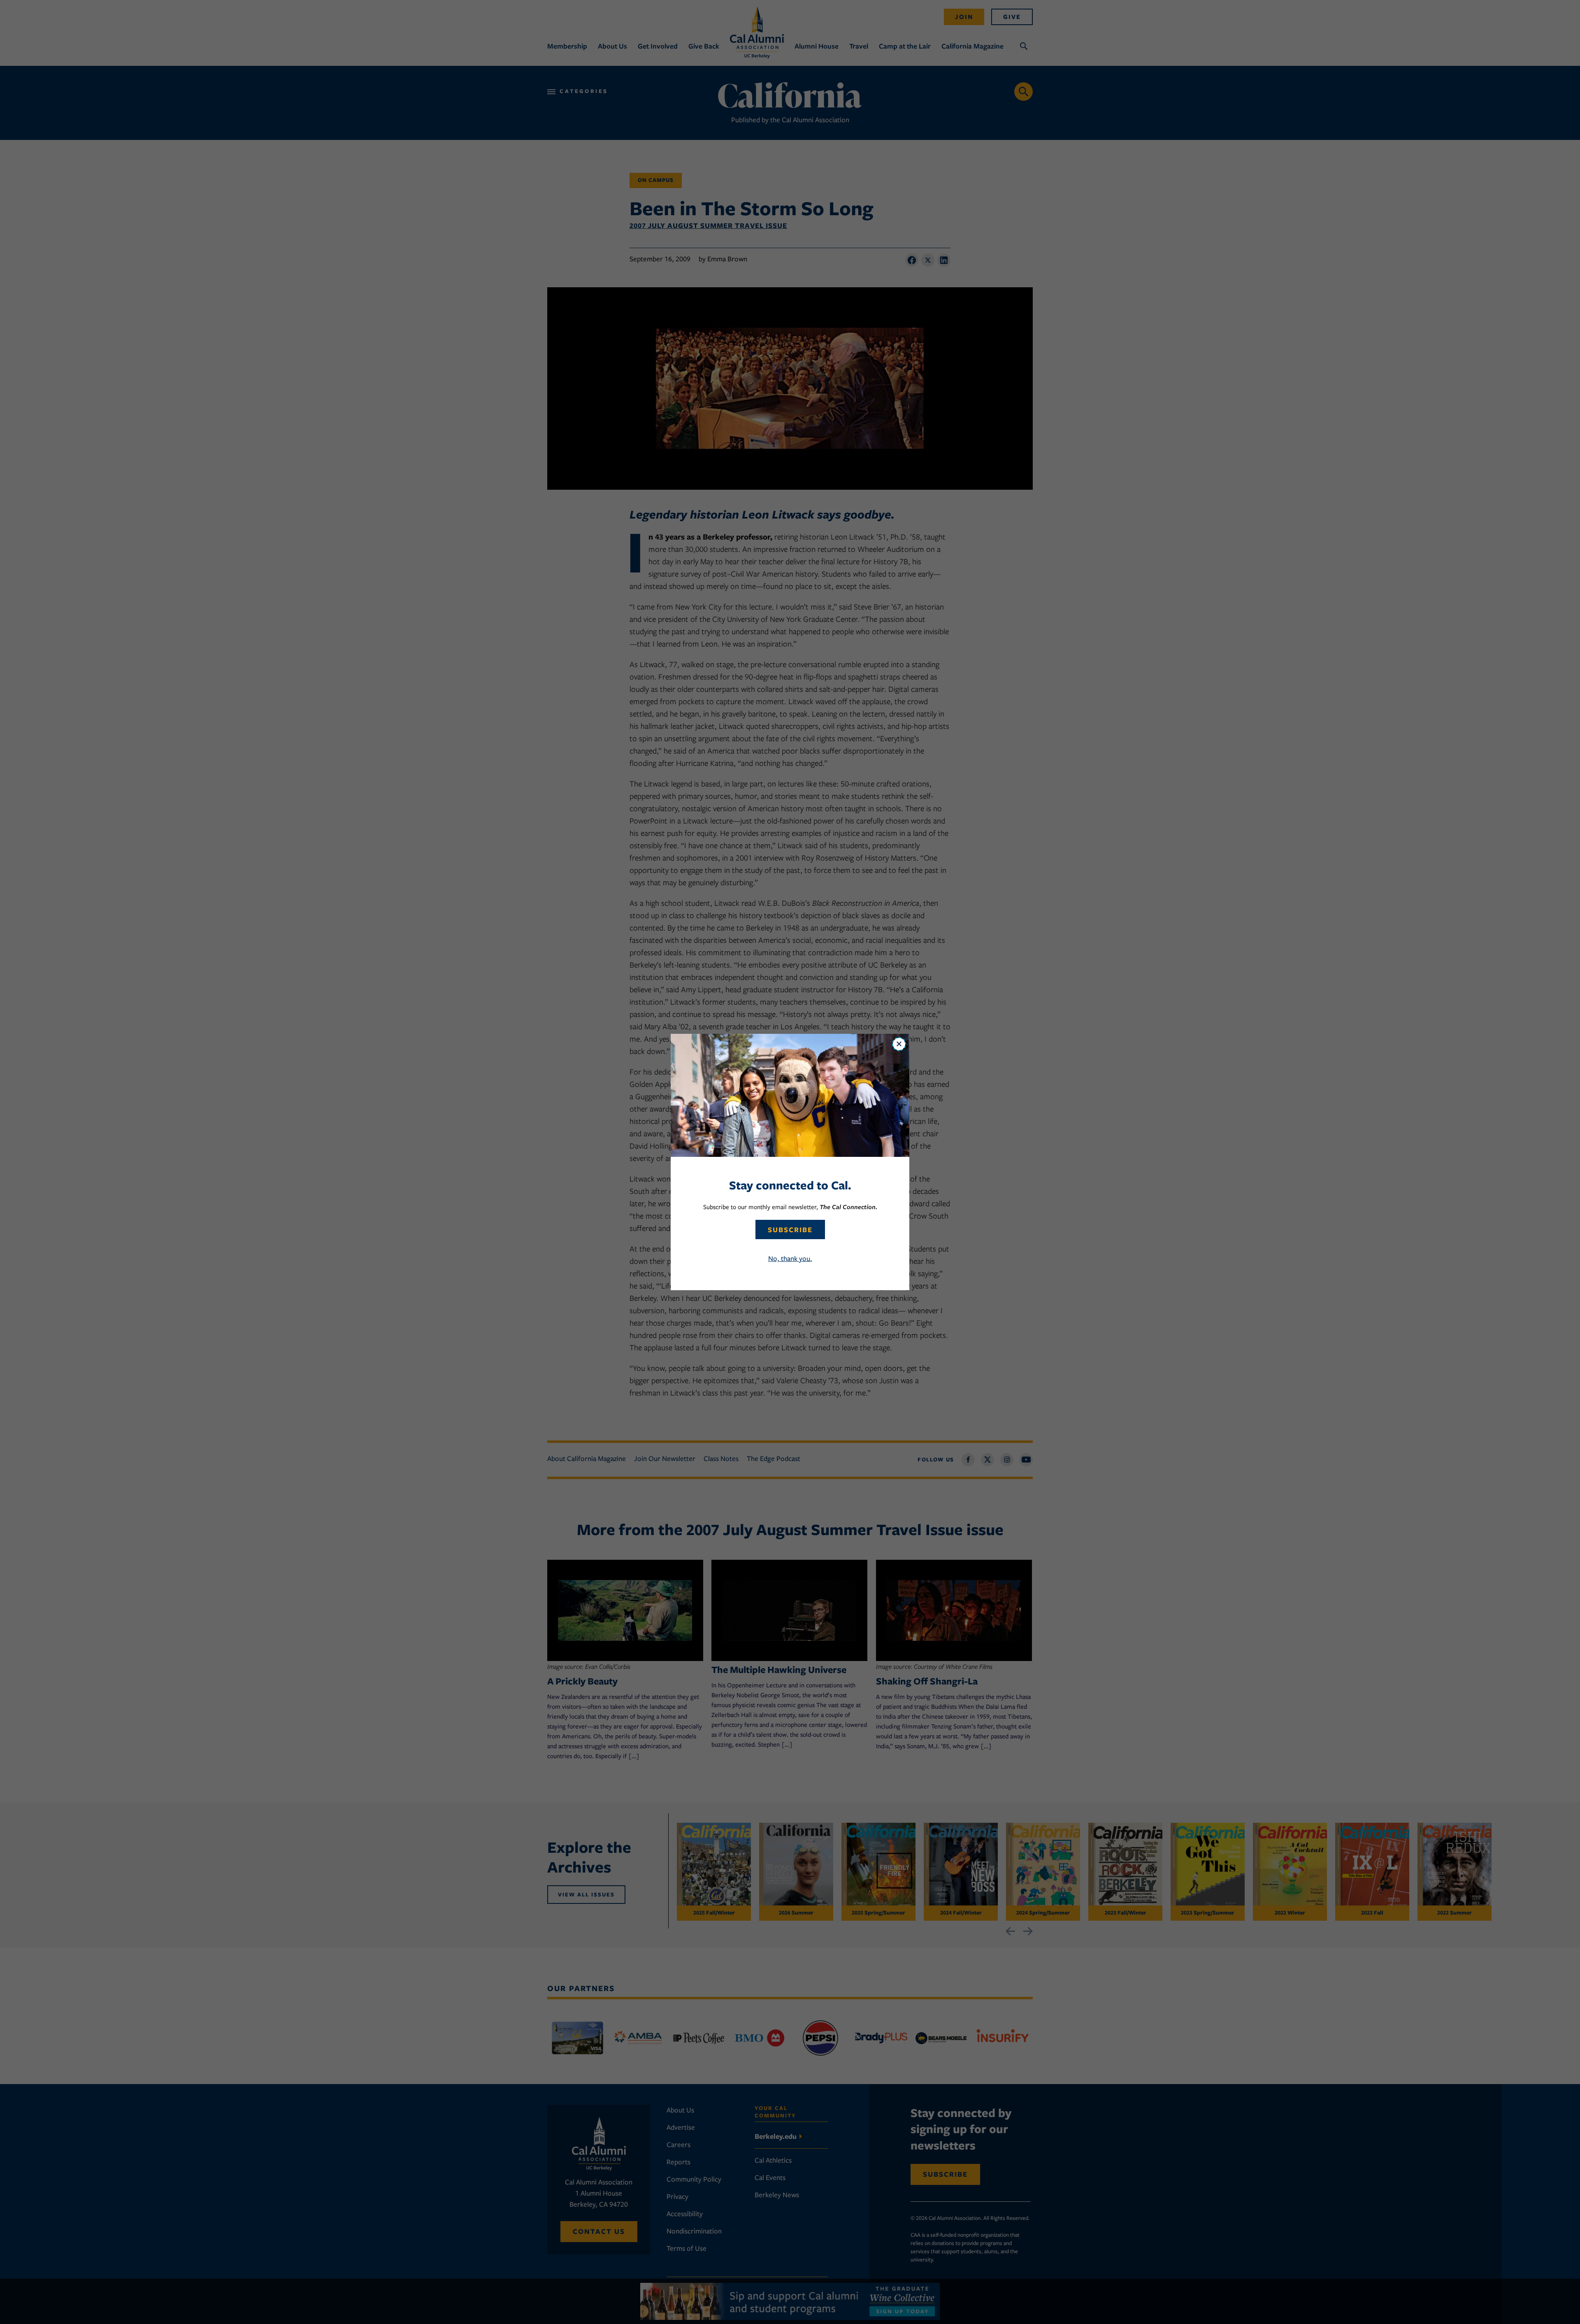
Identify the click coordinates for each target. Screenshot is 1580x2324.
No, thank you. (790, 1259)
